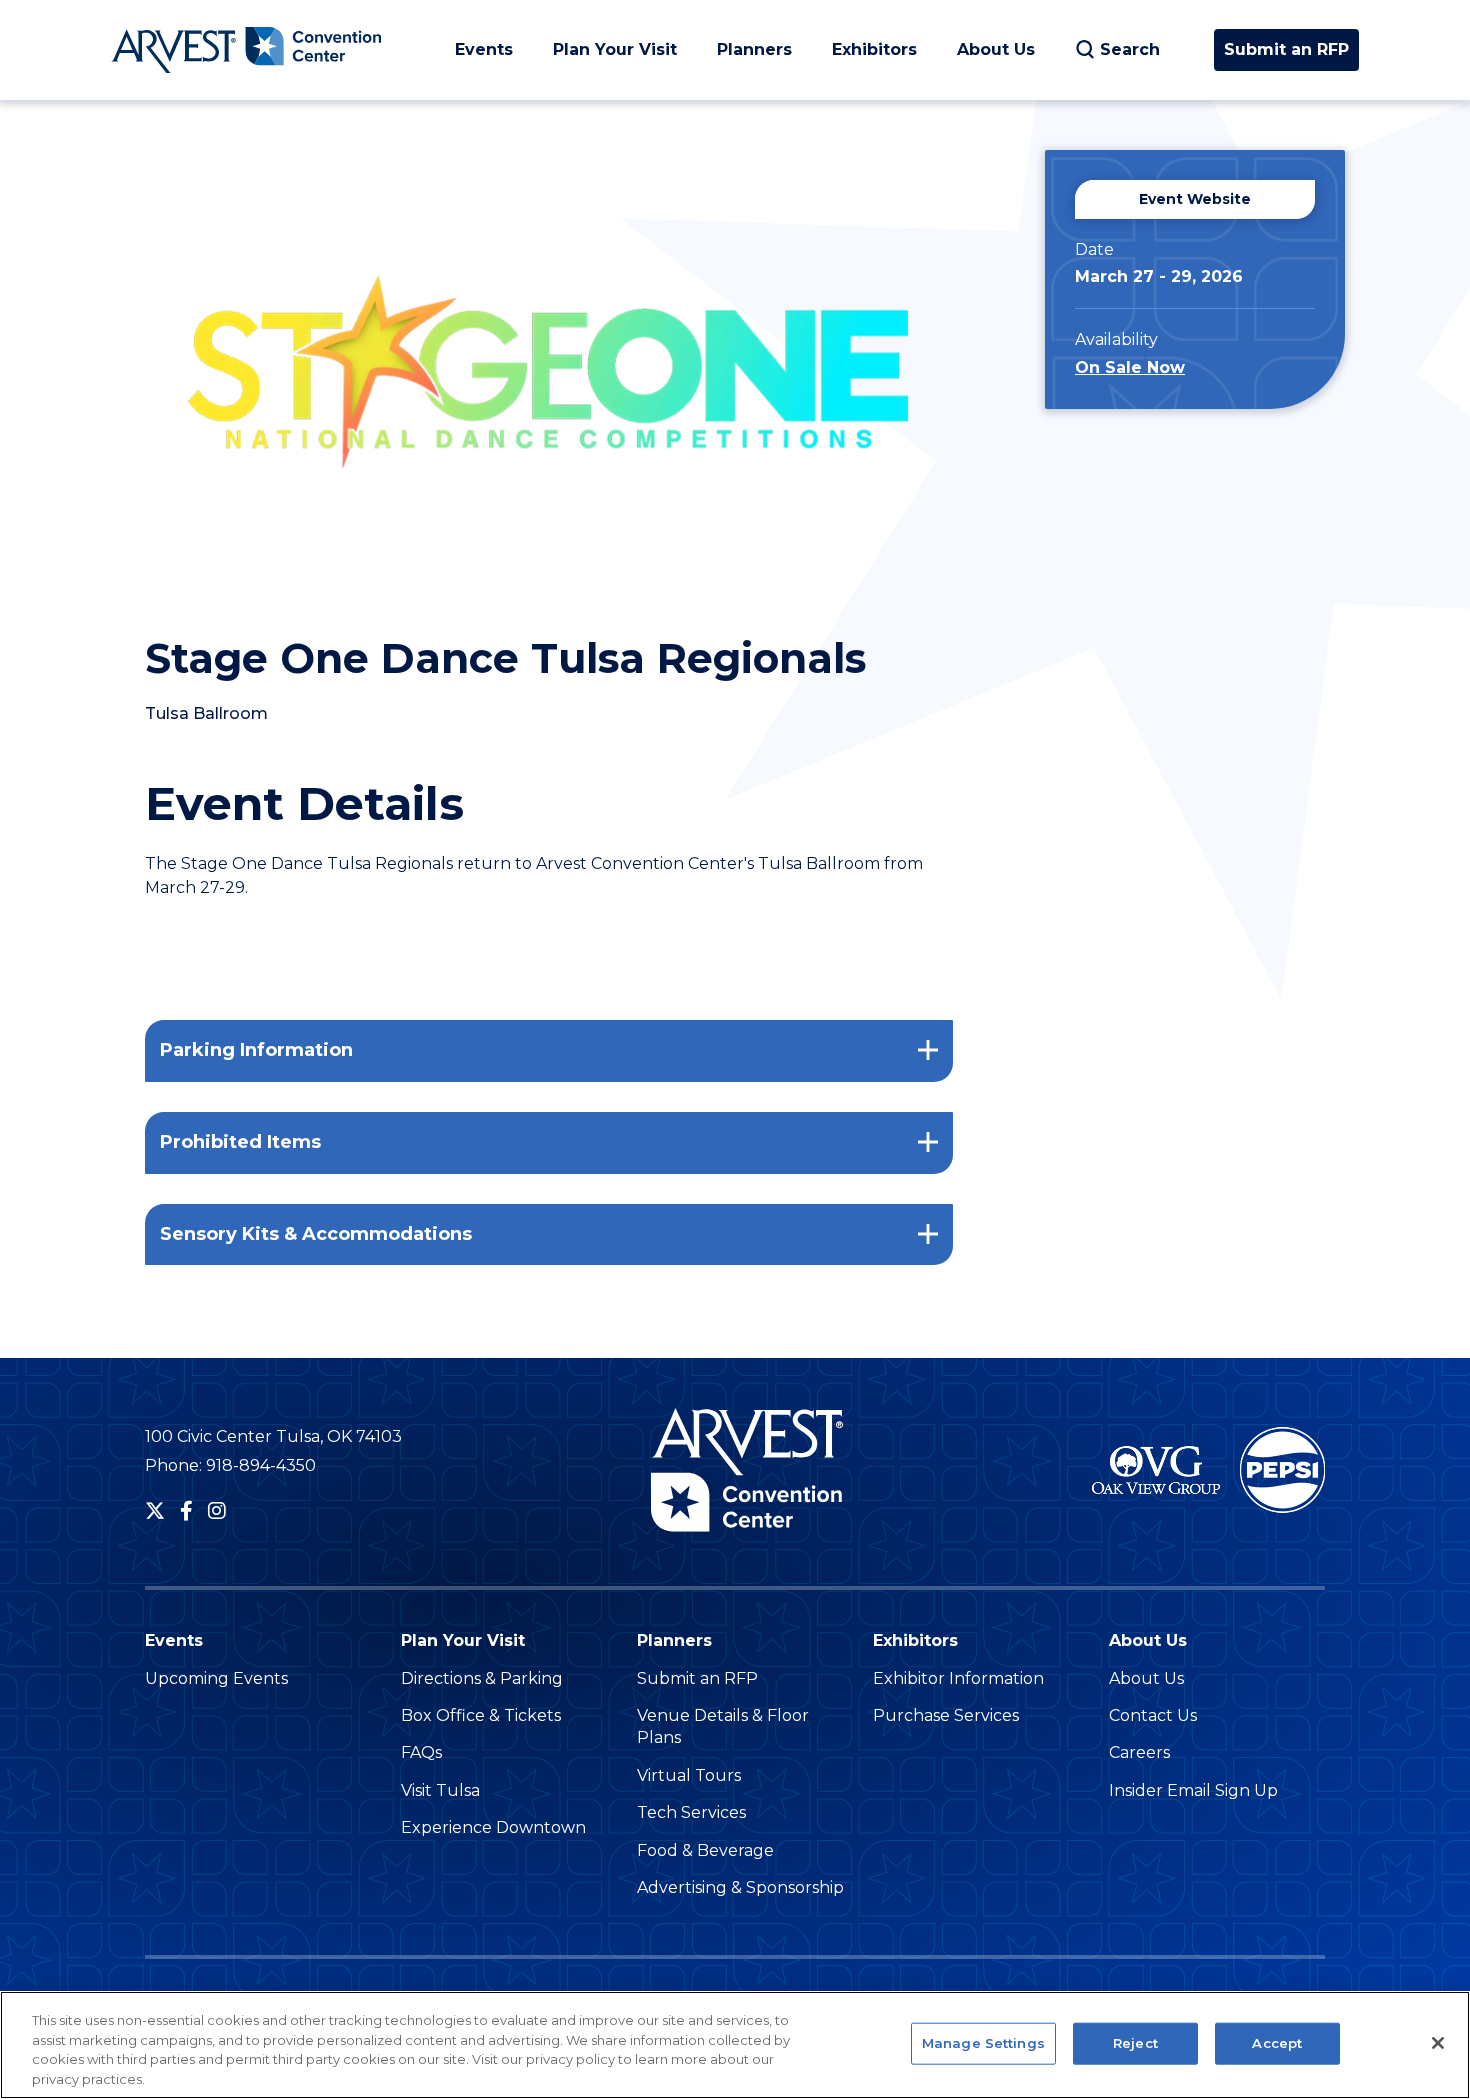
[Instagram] (217, 1511)
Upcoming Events (216, 1678)
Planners (754, 49)
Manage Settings (983, 2043)
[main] (735, 727)
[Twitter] (155, 1511)
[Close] (1438, 2043)
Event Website (1195, 199)
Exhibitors (874, 49)
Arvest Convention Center (246, 50)
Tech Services (691, 1812)
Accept (1277, 2043)
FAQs (421, 1752)
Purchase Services (946, 1715)
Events (484, 49)
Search (1130, 49)
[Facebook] (186, 1511)
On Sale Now (1130, 367)
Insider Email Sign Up (1193, 1790)
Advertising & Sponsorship (740, 1887)
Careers (1139, 1752)
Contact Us (1153, 1715)
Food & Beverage (705, 1850)
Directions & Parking (482, 1678)
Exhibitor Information (958, 1678)
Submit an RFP (1286, 49)
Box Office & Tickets (481, 1715)
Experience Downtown (493, 1827)
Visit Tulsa (440, 1790)
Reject (1135, 2043)
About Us (996, 49)
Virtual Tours (689, 1775)
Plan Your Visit (615, 49)
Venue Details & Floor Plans (723, 1726)
